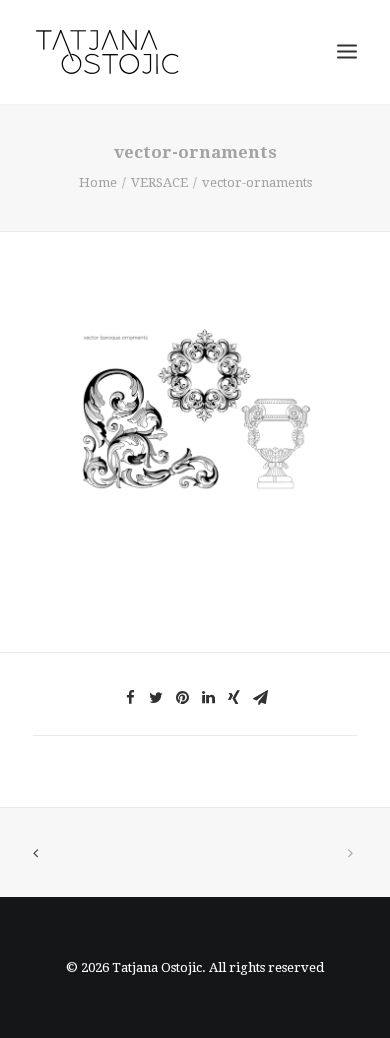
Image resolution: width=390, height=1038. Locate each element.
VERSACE (159, 182)
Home (98, 182)
